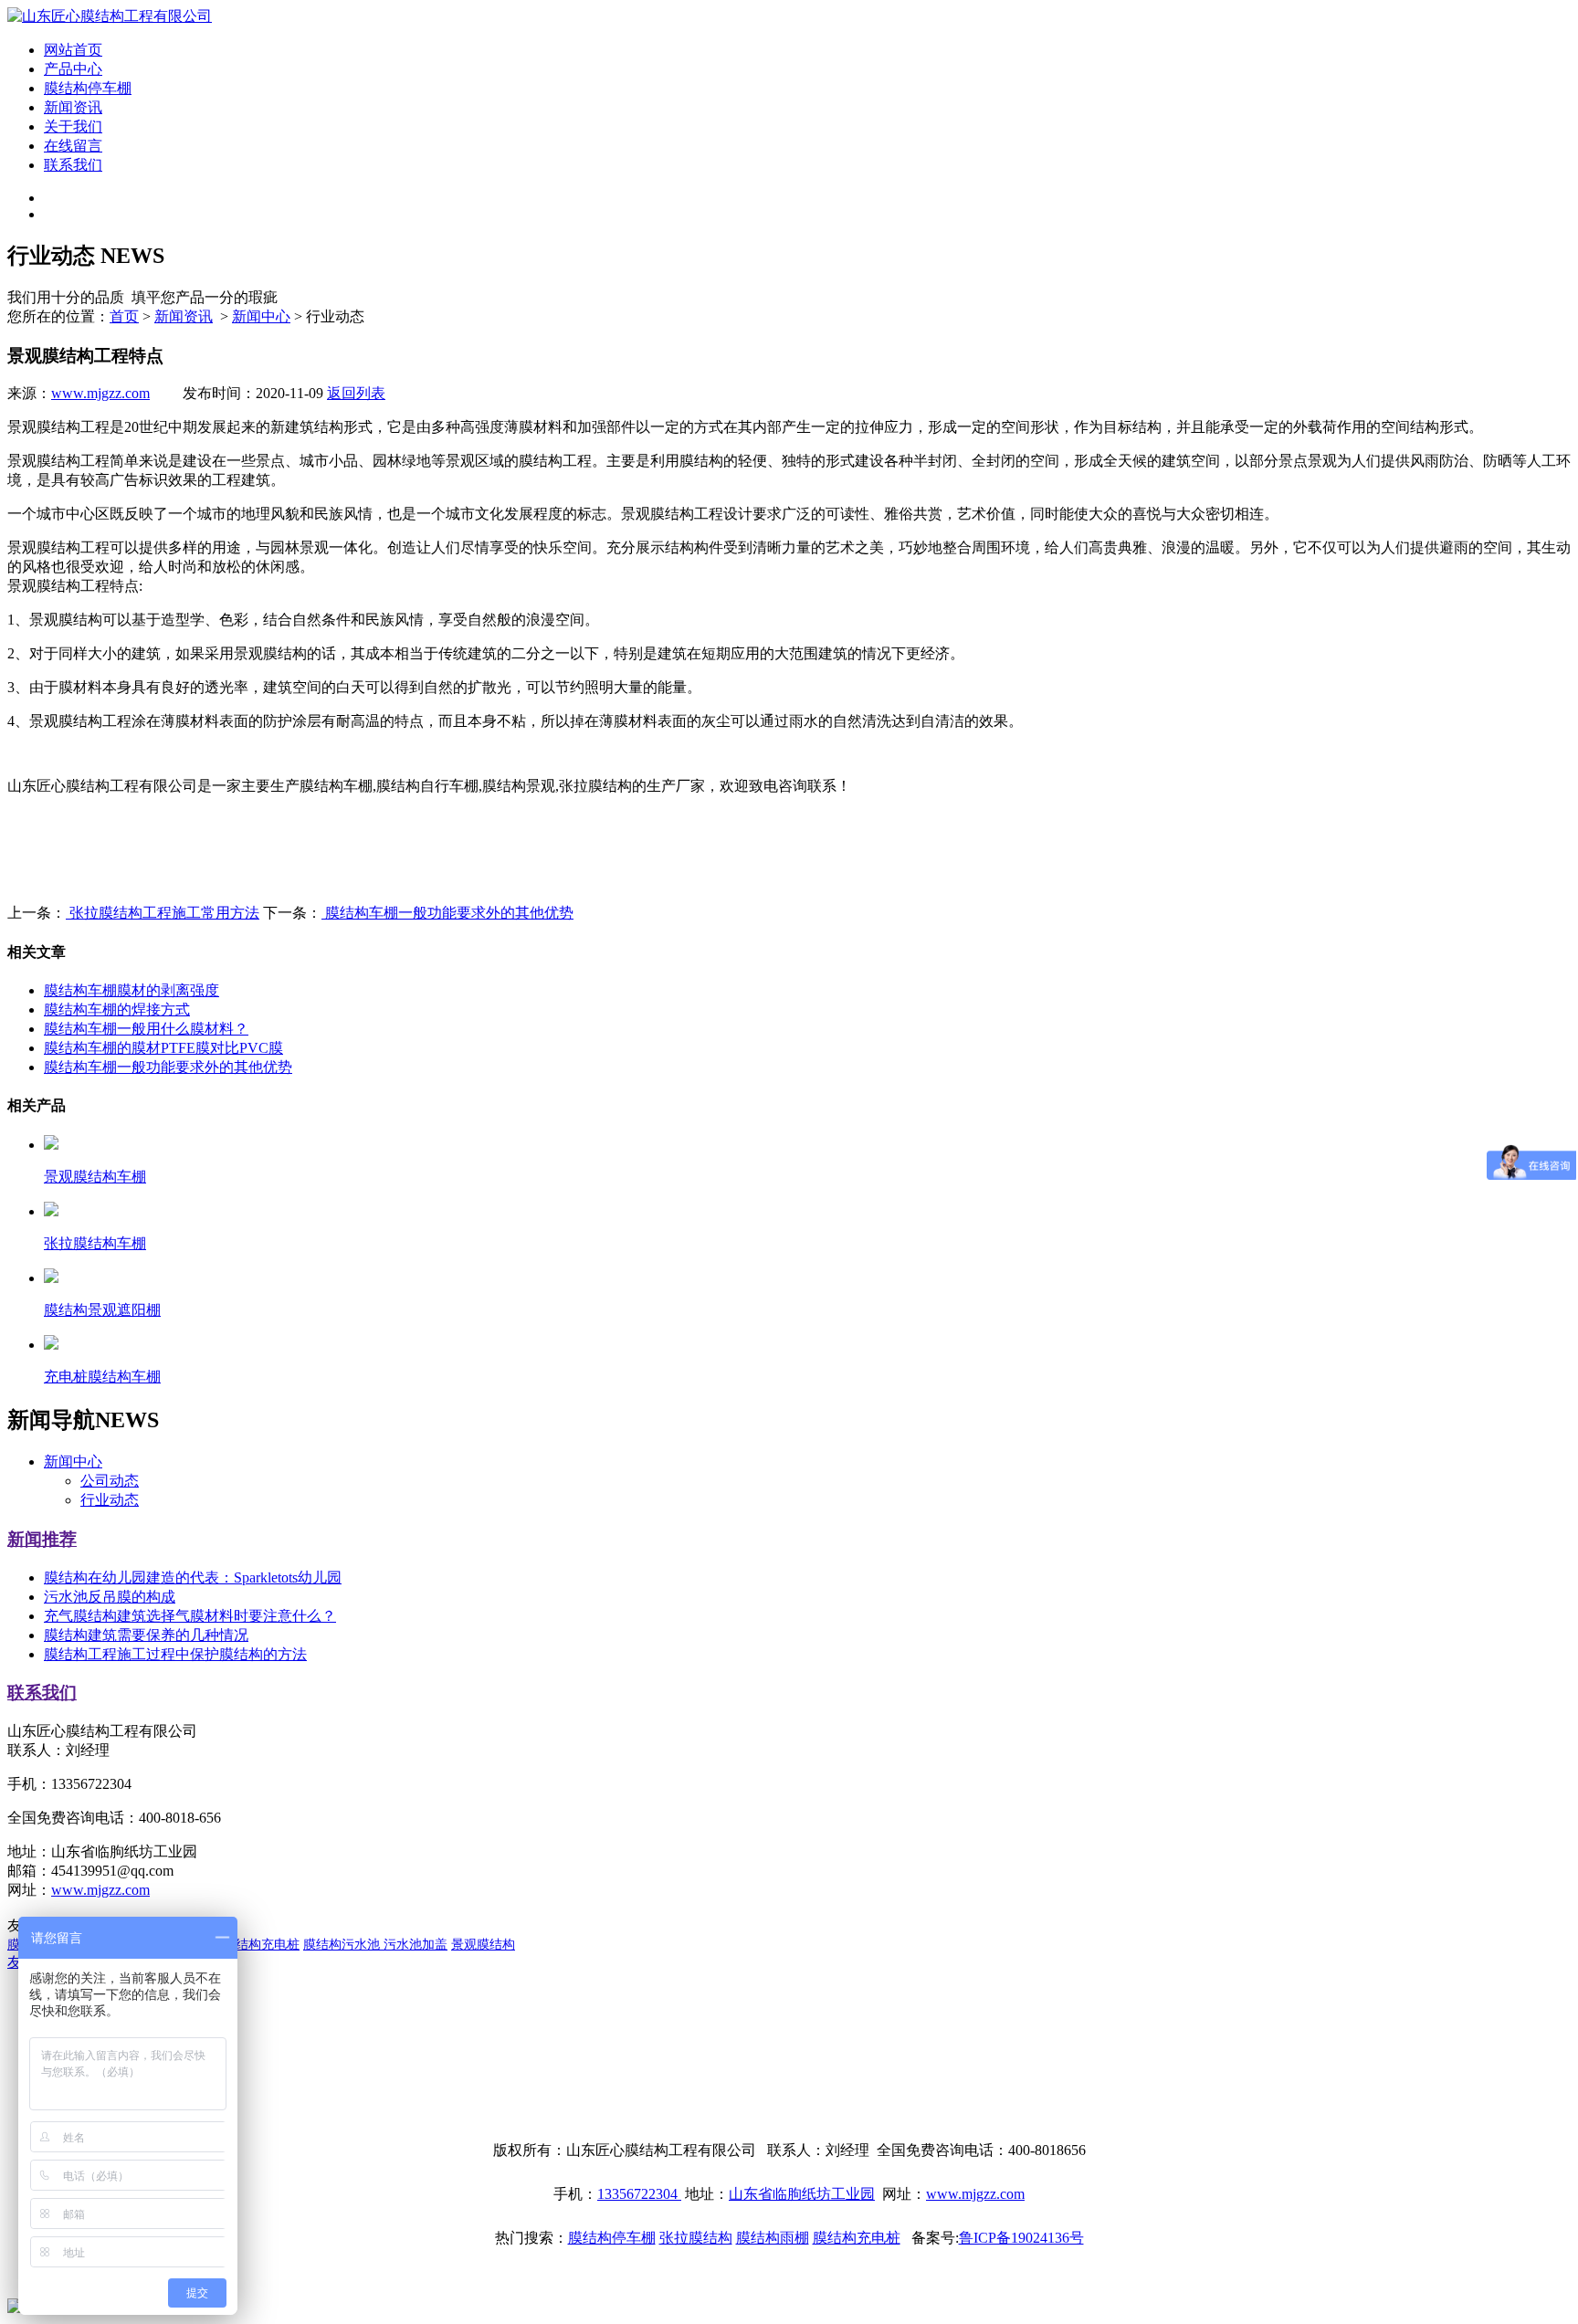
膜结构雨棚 (773, 2238)
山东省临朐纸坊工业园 (802, 2194)
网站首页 (73, 50)
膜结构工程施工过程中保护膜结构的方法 (175, 1654)
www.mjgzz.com (100, 393)
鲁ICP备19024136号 (1021, 2238)
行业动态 (110, 1500)
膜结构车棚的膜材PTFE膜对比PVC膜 (163, 1048)
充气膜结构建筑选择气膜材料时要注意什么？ (190, 1616)
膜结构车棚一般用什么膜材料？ (146, 1029)
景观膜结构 (483, 1945)
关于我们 (73, 126)
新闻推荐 (42, 1539)
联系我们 (73, 165)
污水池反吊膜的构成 (110, 1597)
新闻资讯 (73, 107)
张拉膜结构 (696, 2238)
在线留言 (73, 146)
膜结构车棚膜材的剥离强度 (131, 990)
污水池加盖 (416, 1945)
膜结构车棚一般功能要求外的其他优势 (447, 913)
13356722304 (639, 2194)
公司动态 (110, 1481)
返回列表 (356, 393)
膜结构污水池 (343, 1945)
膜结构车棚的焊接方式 (117, 1010)
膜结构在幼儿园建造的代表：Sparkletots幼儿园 (193, 1577)
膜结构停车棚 (88, 88)
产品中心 (73, 69)
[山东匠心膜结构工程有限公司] (110, 16)
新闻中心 (261, 316)
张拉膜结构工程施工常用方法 (163, 913)
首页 (124, 316)
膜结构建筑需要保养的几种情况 (146, 1635)
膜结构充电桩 (261, 1945)
